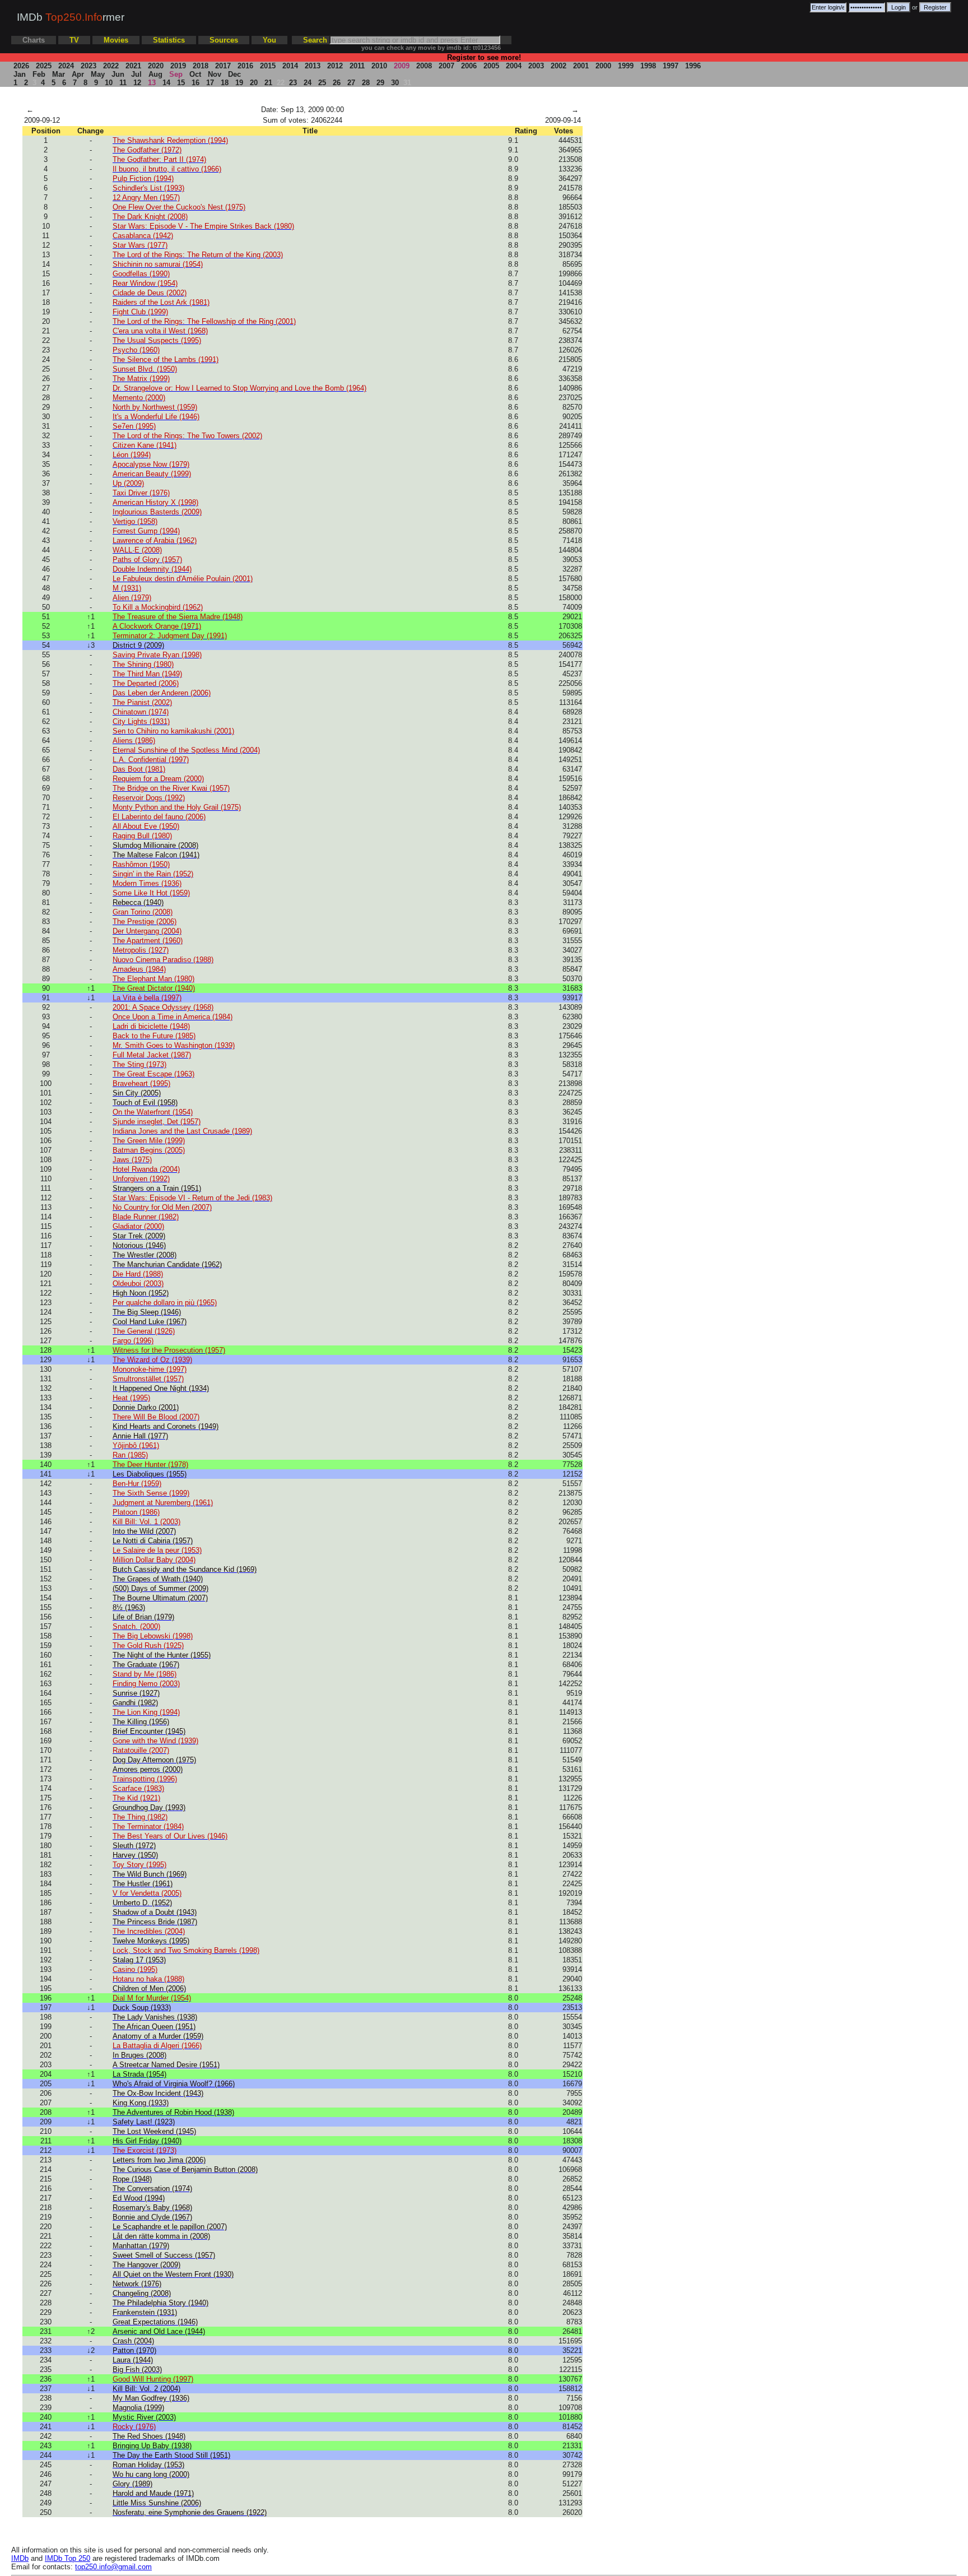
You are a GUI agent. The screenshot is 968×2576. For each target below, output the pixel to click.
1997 (671, 66)
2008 (424, 66)
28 (366, 83)
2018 (201, 66)
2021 (133, 66)
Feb (39, 74)
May (98, 74)
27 (351, 83)
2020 (156, 66)
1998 (648, 66)
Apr (78, 74)
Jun (118, 74)
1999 (626, 66)
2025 (44, 66)
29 (380, 83)
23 (293, 83)
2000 (603, 66)
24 (308, 83)
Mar (59, 74)
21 (268, 83)
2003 (536, 66)
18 (225, 83)
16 (196, 83)
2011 (357, 66)
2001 (581, 66)
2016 (245, 66)
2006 (469, 66)
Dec (234, 74)
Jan (20, 74)
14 (166, 83)
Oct (195, 74)
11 (123, 83)
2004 (514, 66)
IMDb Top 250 (68, 2558)
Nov (215, 74)
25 (322, 83)
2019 (178, 66)
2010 (379, 66)
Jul (136, 74)
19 (239, 83)
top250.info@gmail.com (113, 2567)
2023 (89, 66)
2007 (446, 66)
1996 (693, 66)
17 (210, 83)
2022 (111, 66)
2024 (66, 66)
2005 (491, 66)
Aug (155, 74)
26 (337, 83)
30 (395, 83)
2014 (290, 66)
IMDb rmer (71, 17)
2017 (223, 66)
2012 (335, 66)
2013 (313, 66)
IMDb (20, 2558)
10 (109, 83)
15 (181, 83)
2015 (268, 66)
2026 (21, 66)
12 (137, 83)
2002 (559, 66)
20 (254, 83)
